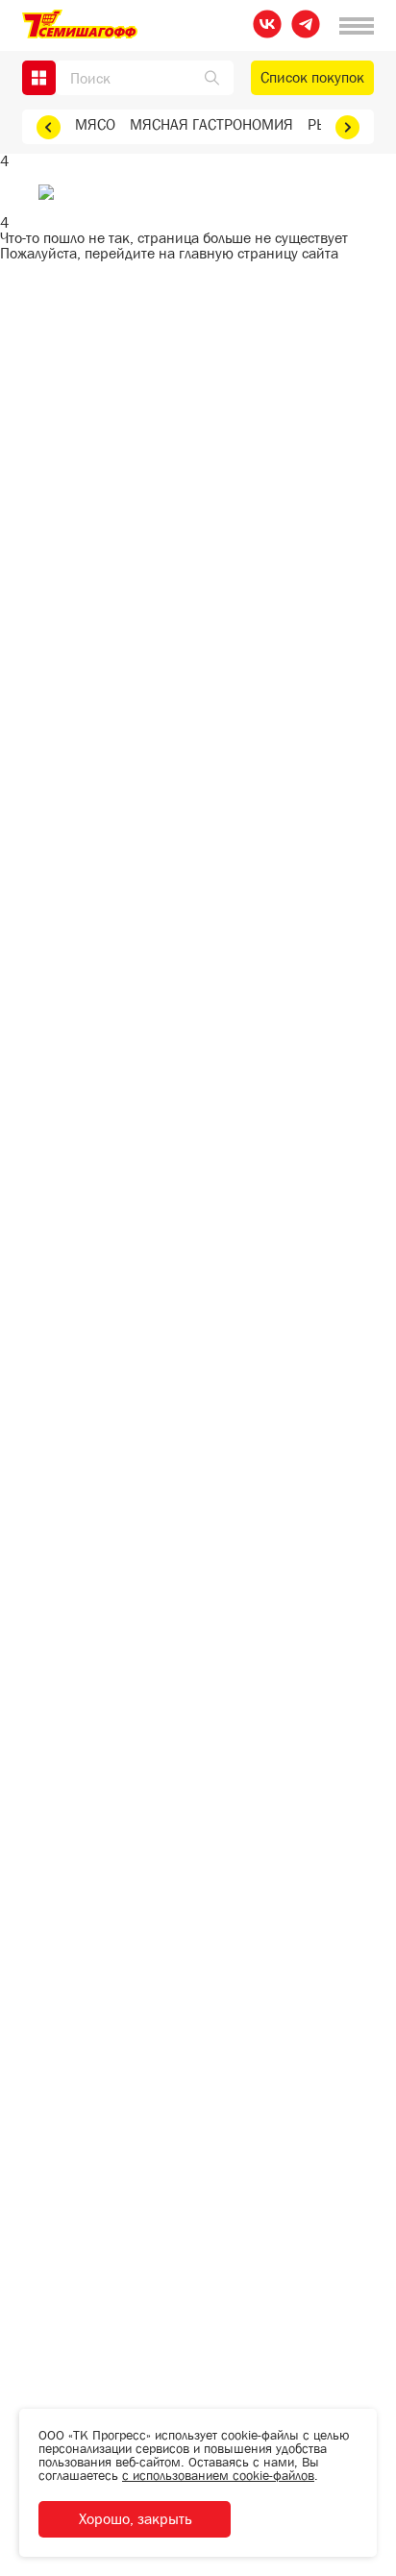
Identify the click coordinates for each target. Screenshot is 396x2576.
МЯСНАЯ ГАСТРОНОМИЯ (211, 124)
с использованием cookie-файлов (218, 2475)
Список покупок (312, 77)
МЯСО (95, 124)
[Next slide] (347, 127)
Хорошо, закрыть (135, 2519)
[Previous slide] (49, 127)
